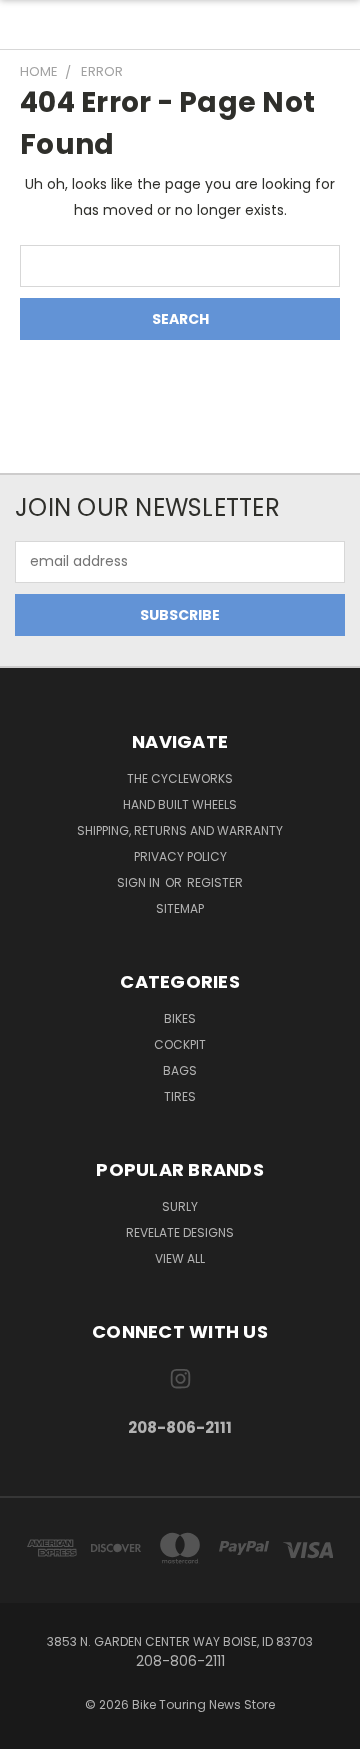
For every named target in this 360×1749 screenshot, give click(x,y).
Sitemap (180, 908)
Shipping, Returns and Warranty (180, 830)
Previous (31, 1729)
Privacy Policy (180, 856)
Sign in (140, 882)
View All (180, 1258)
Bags (180, 1070)
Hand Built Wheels (180, 804)
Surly (180, 1206)
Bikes (180, 1018)
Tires (180, 1096)
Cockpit (180, 1044)
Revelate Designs (180, 1232)
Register (215, 882)
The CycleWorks (180, 778)
